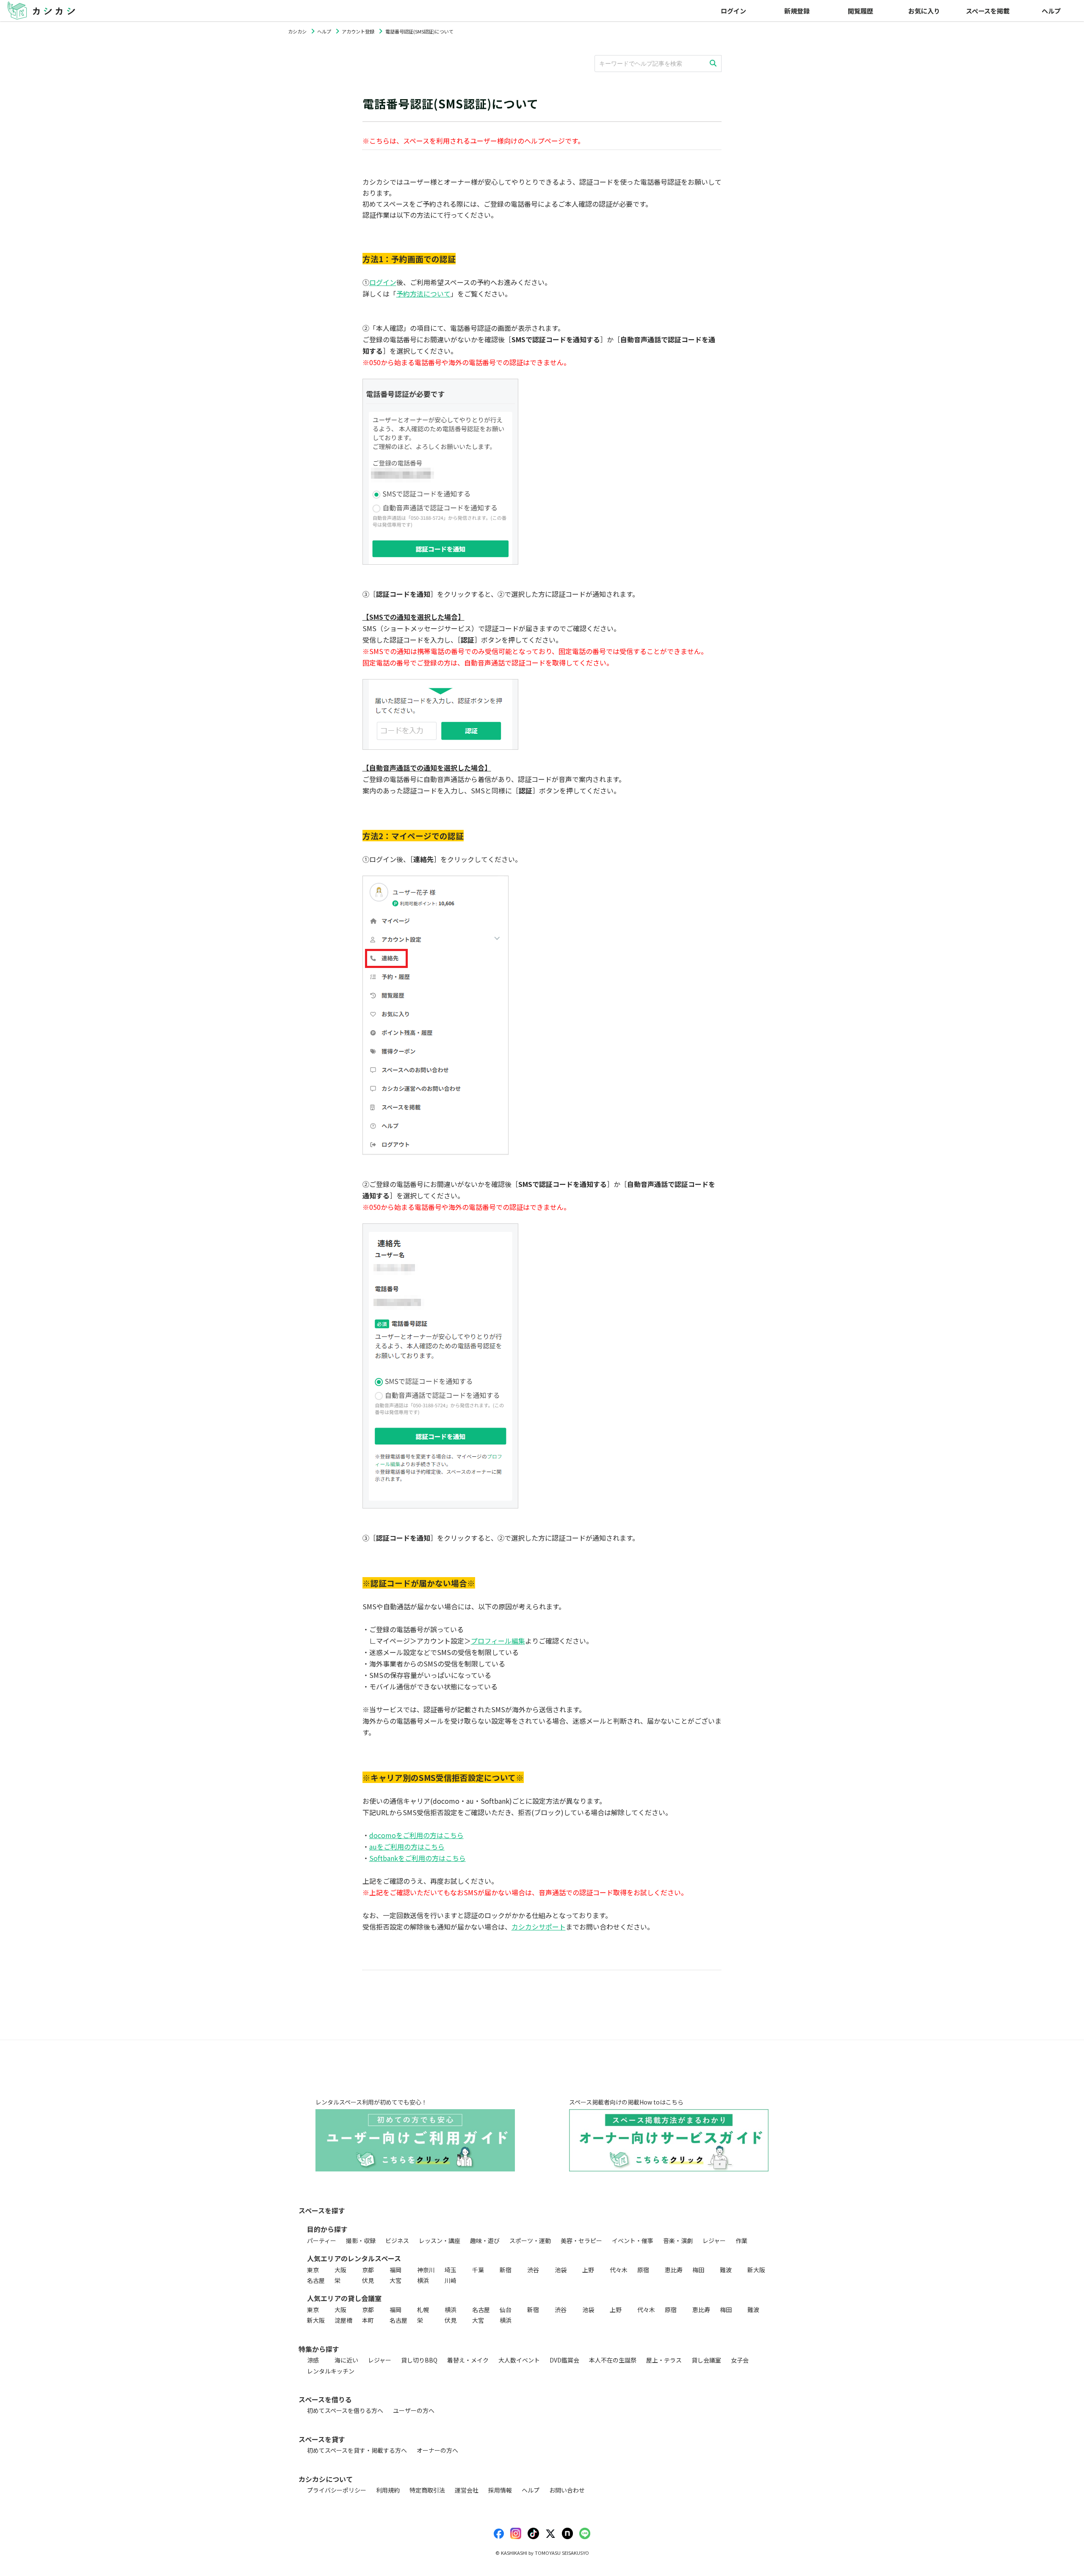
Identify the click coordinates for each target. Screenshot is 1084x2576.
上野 (588, 2270)
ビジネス (397, 2240)
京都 (368, 2270)
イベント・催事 (633, 2240)
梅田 (698, 2270)
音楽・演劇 (678, 2240)
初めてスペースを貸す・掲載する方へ (357, 2450)
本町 (368, 2320)
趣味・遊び (485, 2240)
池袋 (561, 2270)
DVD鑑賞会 (564, 2360)
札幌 (423, 2310)
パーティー (322, 2240)
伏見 (368, 2280)
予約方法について (423, 294)
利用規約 (388, 2490)
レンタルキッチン (331, 2371)
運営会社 (467, 2490)
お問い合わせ (567, 2490)
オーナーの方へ (437, 2450)
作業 (741, 2240)
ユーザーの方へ (414, 2410)
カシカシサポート (539, 1927)
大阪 (340, 2270)
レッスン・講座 (440, 2240)
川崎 (451, 2280)
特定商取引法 (427, 2490)
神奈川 (426, 2270)
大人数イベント (519, 2360)
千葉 (478, 2270)
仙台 (506, 2310)
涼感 (313, 2360)
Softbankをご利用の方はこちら (418, 1858)
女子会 (740, 2360)
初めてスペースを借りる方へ (345, 2410)
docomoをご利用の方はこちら (416, 1835)
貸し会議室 (706, 2360)
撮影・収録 (361, 2240)
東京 (313, 2270)
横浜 (423, 2280)
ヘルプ (1051, 11)
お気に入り (924, 11)
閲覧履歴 (860, 11)
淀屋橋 (343, 2320)
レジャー (714, 2240)
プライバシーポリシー (337, 2490)
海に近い (346, 2360)
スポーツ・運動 (530, 2240)
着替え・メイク (468, 2360)
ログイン (383, 282)
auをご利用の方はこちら (407, 1847)
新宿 (506, 2270)
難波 (726, 2270)
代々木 (619, 2270)
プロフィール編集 (498, 1641)
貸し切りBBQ (419, 2360)
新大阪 (756, 2270)
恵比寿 (674, 2270)
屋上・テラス (664, 2360)
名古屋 (316, 2280)
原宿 (643, 2270)
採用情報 (500, 2490)
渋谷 (533, 2270)
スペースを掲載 (988, 11)
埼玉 (451, 2270)
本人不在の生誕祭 (613, 2360)
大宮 (395, 2280)
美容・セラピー (581, 2240)
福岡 (395, 2270)
